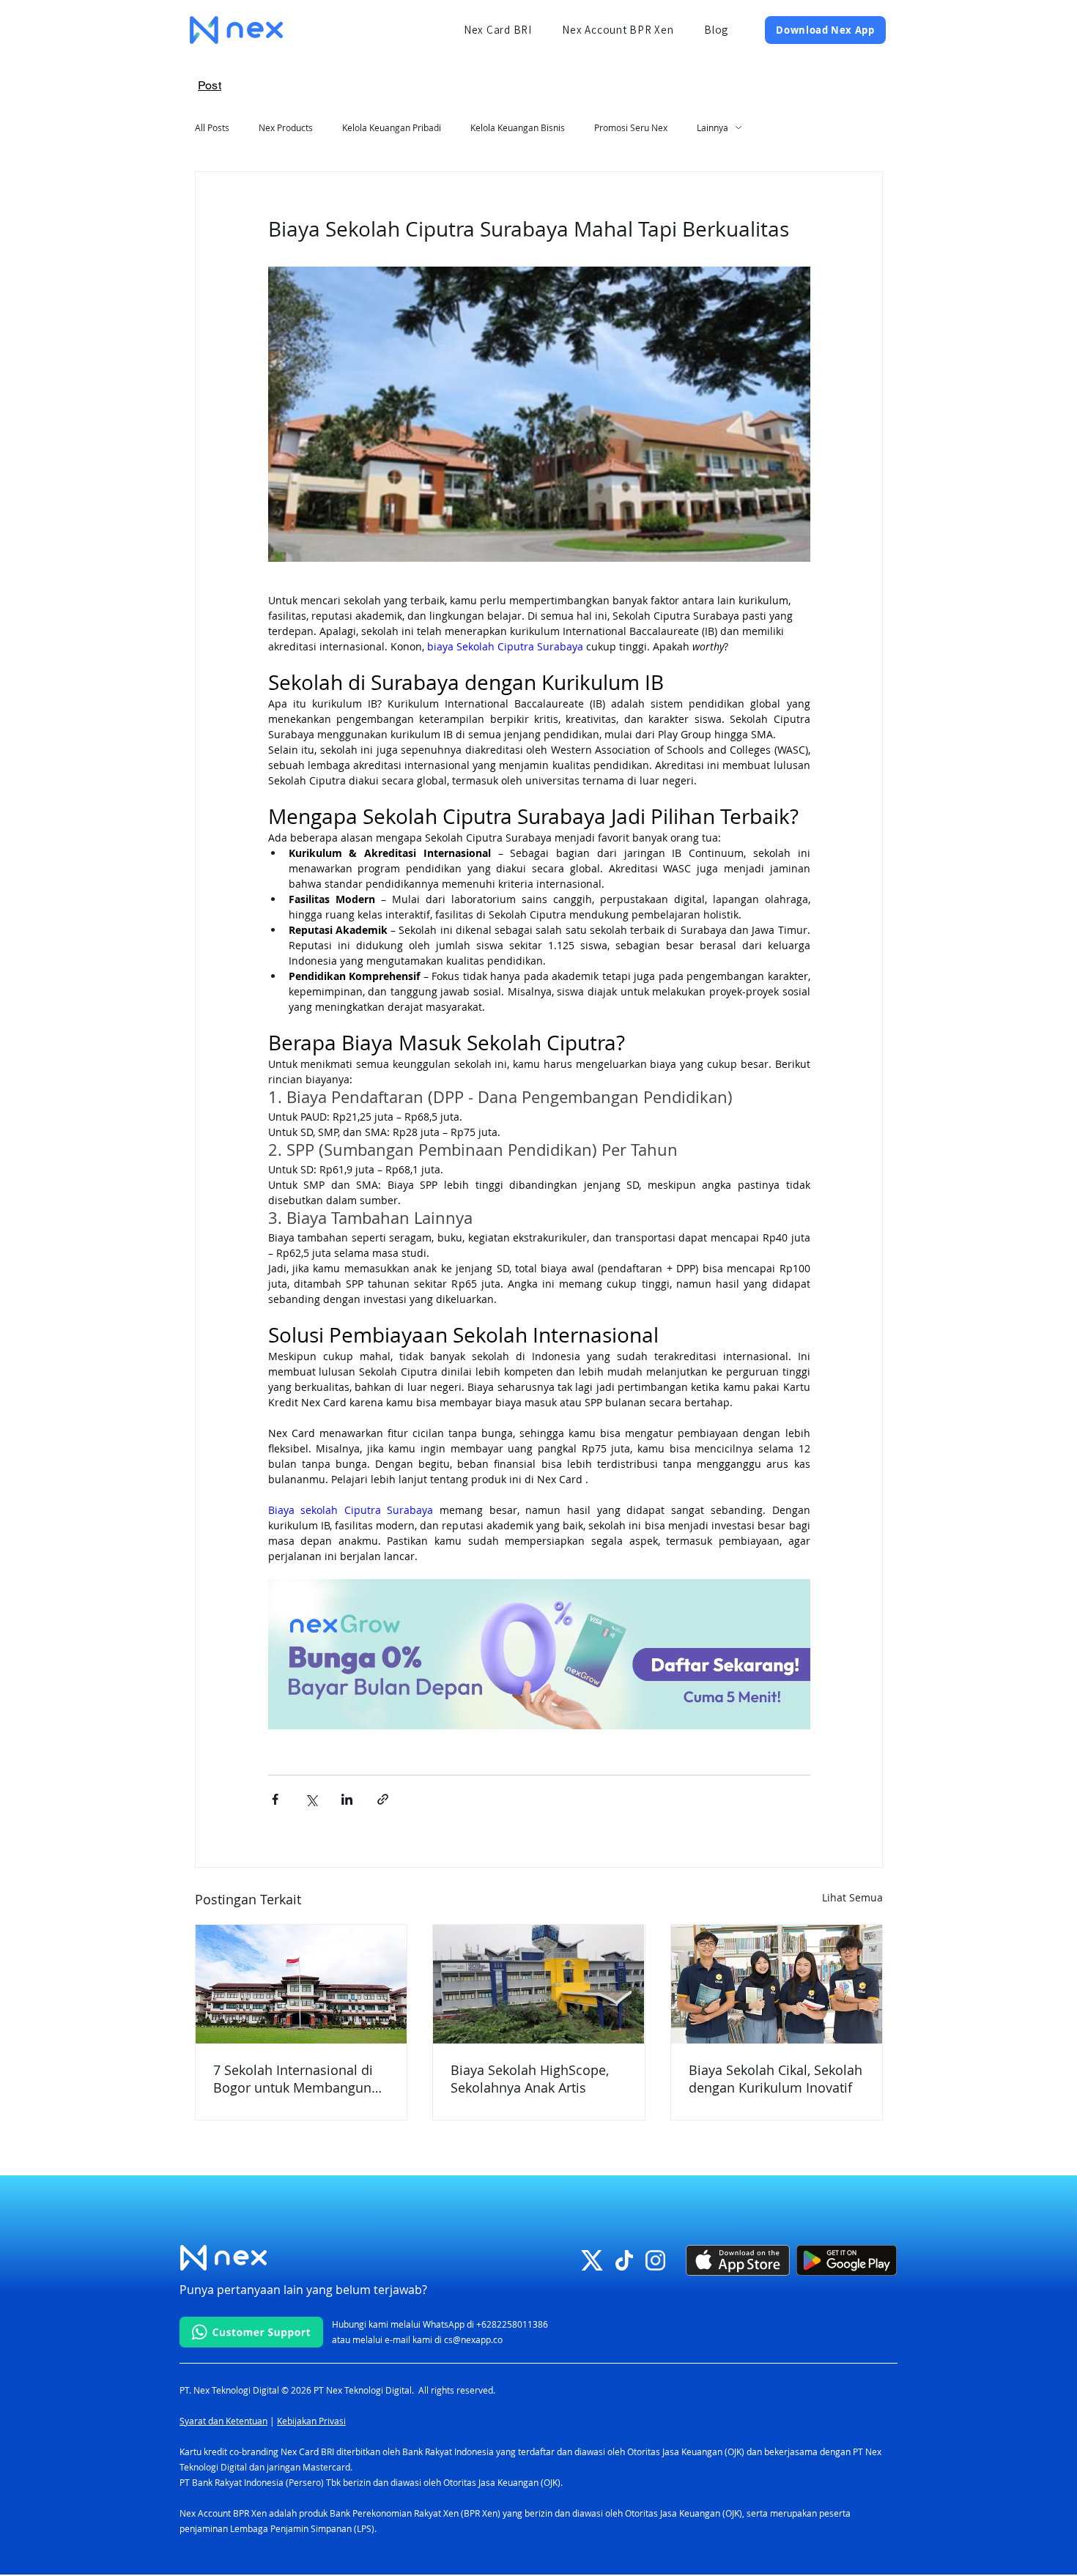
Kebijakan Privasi (311, 2421)
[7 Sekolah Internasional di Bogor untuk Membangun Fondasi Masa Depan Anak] (301, 1984)
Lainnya (713, 127)
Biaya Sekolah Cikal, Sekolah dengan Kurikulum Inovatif (776, 2079)
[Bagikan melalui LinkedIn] (347, 1799)
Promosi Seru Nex (631, 127)
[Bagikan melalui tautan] (383, 1799)
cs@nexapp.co (473, 2339)
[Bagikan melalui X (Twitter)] (311, 1799)
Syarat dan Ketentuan (223, 2421)
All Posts (212, 127)
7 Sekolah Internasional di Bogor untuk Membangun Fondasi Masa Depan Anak (295, 2079)
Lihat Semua (852, 1897)
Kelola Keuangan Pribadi (392, 127)
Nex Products (286, 127)
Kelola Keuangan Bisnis (518, 127)
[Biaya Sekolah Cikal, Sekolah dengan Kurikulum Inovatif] (777, 1984)
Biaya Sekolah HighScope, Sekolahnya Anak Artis (530, 2079)
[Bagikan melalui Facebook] (275, 1799)
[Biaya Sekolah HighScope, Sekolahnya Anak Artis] (538, 1984)
